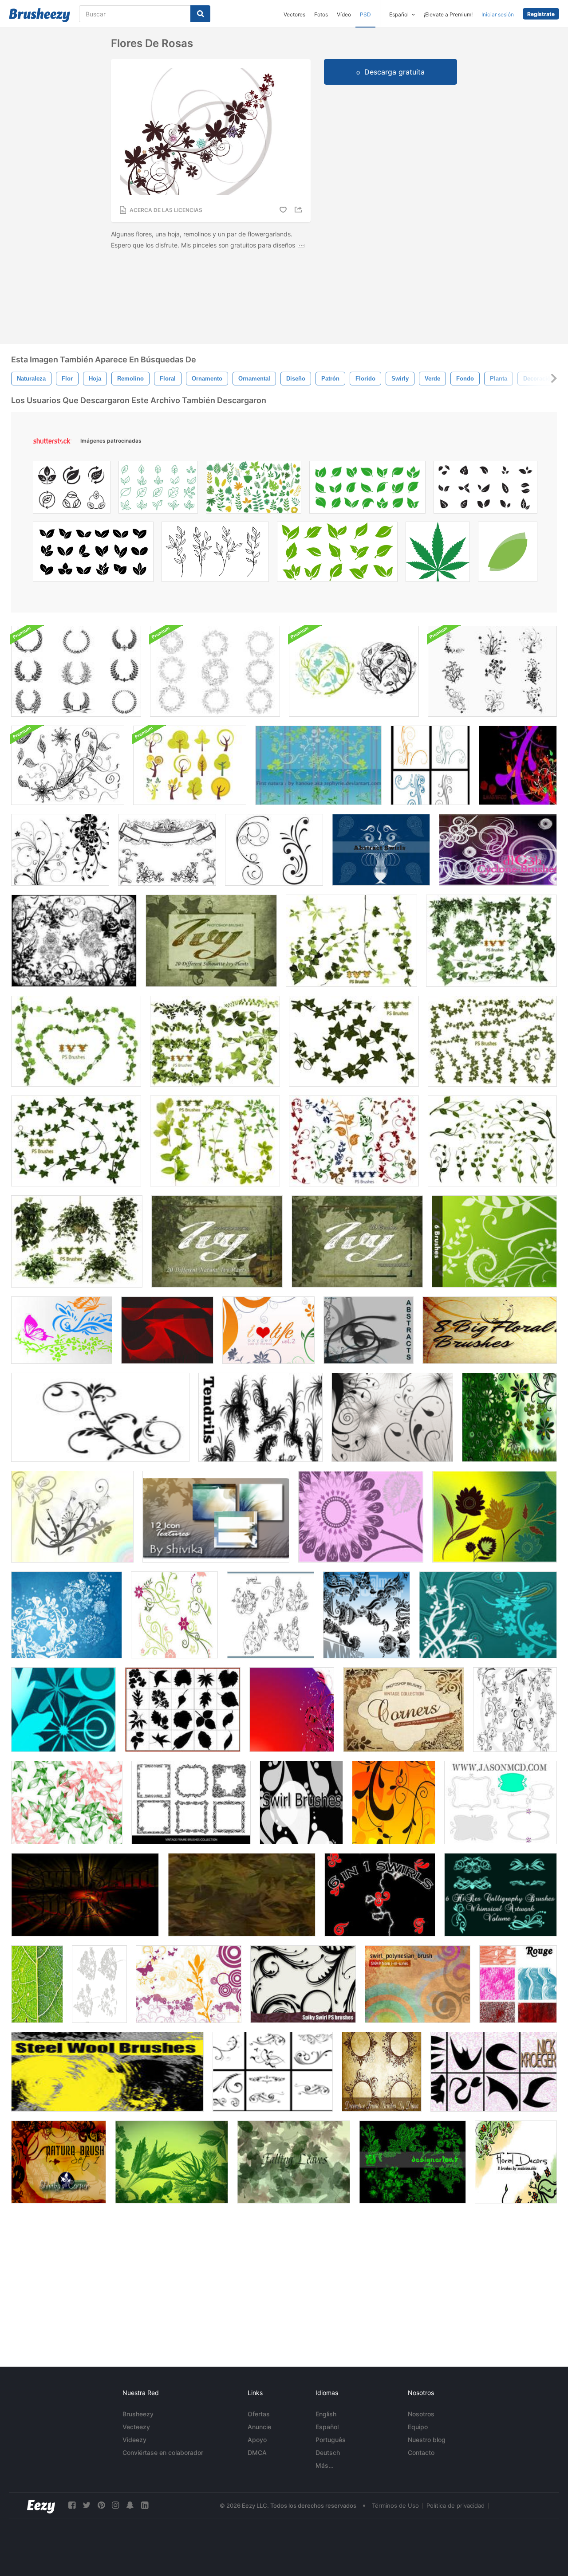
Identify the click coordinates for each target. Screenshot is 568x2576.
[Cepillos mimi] (189, 1984)
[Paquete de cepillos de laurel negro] (76, 671)
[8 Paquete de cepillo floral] (490, 1330)
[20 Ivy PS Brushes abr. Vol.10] (354, 1041)
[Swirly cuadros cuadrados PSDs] (501, 1802)
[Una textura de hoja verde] (37, 1984)
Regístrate (541, 14)
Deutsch (328, 2452)
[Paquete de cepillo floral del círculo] (354, 671)
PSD (365, 14)
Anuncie (259, 2427)
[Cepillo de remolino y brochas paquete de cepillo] (72, 1517)
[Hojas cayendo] (294, 2162)
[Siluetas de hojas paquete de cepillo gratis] (183, 1710)
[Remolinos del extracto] (381, 850)
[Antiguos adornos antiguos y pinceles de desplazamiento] (167, 850)
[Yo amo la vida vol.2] (268, 1330)
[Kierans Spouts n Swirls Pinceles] (85, 1895)
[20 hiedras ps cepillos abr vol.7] (215, 1141)
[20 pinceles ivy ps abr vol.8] (76, 1141)
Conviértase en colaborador (163, 2452)
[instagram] (115, 2505)
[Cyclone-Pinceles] (498, 850)
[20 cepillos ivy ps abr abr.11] (77, 1241)
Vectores (294, 14)
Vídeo (344, 14)
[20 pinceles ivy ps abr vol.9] (492, 1041)
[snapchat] (130, 2505)
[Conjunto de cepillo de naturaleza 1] (59, 2162)
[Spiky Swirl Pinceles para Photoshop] (303, 1984)
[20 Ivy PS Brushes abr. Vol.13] (217, 1241)
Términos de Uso (395, 2505)
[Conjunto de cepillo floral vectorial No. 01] (63, 1710)
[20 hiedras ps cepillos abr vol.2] (215, 1041)
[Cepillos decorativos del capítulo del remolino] (382, 2072)
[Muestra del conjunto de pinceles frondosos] (67, 1802)
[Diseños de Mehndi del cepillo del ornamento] (367, 1615)
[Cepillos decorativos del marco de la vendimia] (191, 1802)
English (326, 2414)
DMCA (257, 2452)
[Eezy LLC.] (41, 2505)
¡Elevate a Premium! (448, 14)
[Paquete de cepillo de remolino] (301, 1802)
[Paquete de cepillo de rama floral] (68, 765)
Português (331, 2440)
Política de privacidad (456, 2505)
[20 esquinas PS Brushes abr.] (404, 1710)
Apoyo (257, 2440)
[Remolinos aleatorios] (494, 2072)
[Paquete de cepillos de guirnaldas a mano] (215, 671)
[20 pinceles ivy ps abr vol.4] (351, 941)
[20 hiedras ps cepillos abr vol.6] (492, 1141)
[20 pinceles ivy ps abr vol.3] (76, 1041)
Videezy (134, 2440)
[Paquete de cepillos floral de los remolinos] (492, 671)
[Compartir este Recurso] (300, 210)
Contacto (421, 2452)
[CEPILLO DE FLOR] (361, 1517)
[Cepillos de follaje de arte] (412, 2162)
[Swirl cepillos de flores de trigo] (494, 1241)
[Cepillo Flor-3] (495, 1517)
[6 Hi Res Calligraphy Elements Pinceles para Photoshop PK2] (501, 1895)
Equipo (418, 2427)
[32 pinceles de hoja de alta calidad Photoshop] (172, 2162)
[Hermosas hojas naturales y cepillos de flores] (318, 765)
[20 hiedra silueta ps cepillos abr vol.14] (211, 941)
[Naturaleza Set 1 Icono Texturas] (216, 1517)
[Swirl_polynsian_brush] (418, 1984)
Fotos (321, 14)
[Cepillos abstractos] (369, 1330)
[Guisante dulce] (270, 1615)
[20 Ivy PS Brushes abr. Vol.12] (357, 1241)
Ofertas (259, 2414)
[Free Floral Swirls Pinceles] (60, 850)
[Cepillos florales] (518, 765)
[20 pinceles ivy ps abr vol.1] (491, 941)
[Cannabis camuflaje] (242, 1895)
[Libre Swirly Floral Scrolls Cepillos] (274, 850)
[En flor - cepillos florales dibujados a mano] (515, 1710)
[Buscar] (200, 14)
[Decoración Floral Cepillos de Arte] (516, 2162)
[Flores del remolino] (430, 765)
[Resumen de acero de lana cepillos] (107, 2072)
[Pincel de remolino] (100, 1417)
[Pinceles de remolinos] (380, 1895)
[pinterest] (101, 2505)
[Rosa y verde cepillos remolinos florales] (174, 1615)
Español (327, 2427)
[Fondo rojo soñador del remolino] (292, 1710)
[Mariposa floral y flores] (62, 1330)
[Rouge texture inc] (518, 1984)
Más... (325, 2465)
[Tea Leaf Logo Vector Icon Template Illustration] (508, 554)
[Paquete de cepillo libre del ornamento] (74, 941)
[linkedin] (145, 2505)
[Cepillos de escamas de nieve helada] (67, 1615)
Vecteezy (136, 2427)
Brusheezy (138, 2414)
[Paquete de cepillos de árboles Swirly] (190, 765)
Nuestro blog (427, 2440)
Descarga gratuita (394, 72)
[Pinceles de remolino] (509, 1417)
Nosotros (421, 2414)
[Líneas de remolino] (167, 1330)
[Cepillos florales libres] (394, 1802)
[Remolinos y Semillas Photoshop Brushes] (392, 1417)
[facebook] (72, 2505)
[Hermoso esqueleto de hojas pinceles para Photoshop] (99, 1984)
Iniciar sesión (498, 14)
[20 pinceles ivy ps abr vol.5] (354, 1141)
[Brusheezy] (39, 15)
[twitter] (87, 2505)
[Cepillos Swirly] (273, 2072)
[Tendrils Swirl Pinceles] (260, 1417)
